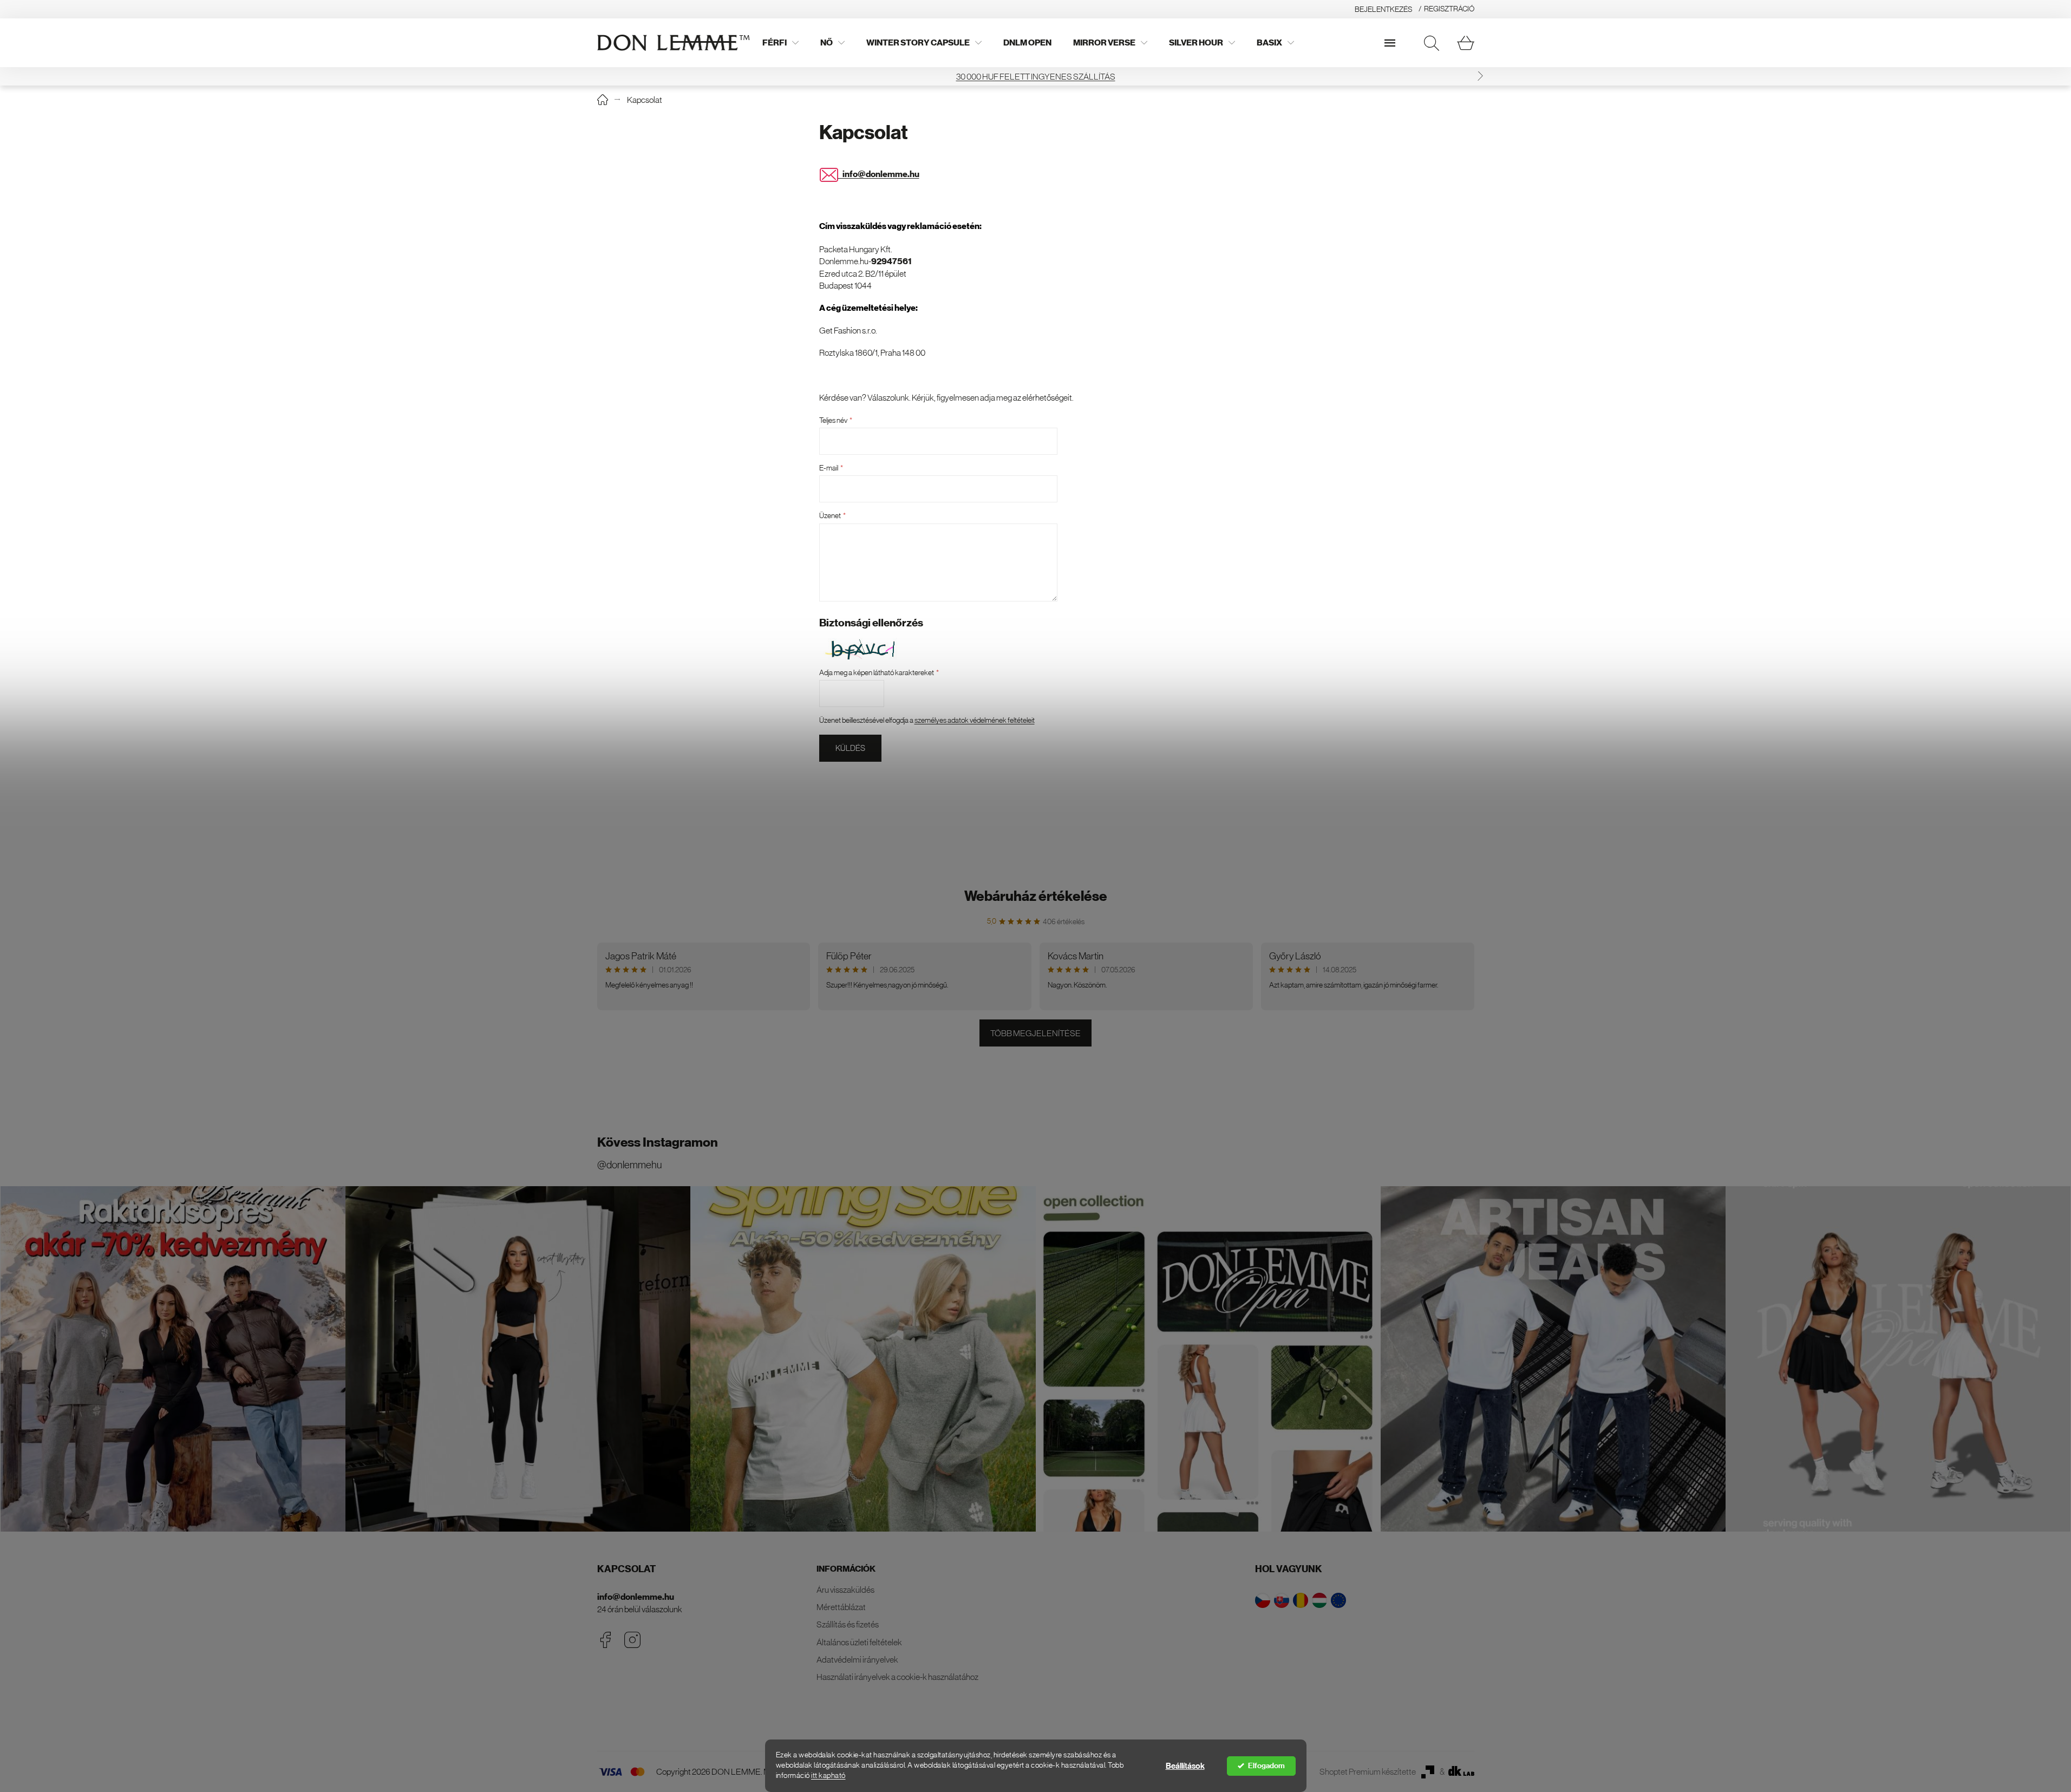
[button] (591, 76)
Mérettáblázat (841, 1607)
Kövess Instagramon (658, 1142)
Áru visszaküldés (845, 1590)
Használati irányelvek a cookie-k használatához (897, 1677)
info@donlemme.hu (636, 1597)
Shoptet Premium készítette (1368, 1771)
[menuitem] (780, 43)
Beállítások (1185, 1766)
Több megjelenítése (1035, 1033)
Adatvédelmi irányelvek (857, 1659)
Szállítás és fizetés (848, 1624)
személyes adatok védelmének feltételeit (975, 720)
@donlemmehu (629, 1165)
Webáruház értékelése (1036, 896)
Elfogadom (1266, 1766)
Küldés (850, 748)
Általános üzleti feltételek (859, 1642)
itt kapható (828, 1775)
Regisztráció (1449, 9)
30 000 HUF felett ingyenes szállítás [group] (934, 76)
